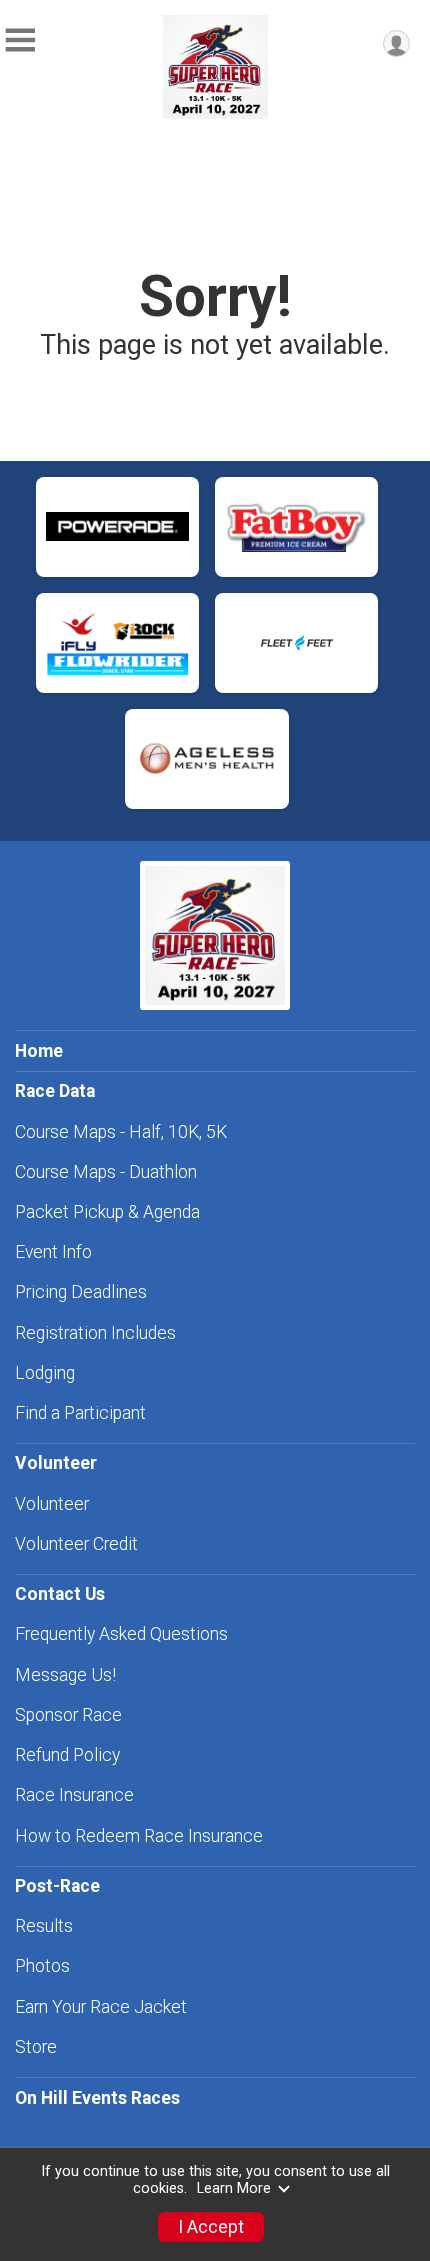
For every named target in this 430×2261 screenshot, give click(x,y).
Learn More (234, 2188)
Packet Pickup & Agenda (107, 1212)
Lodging (45, 1373)
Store (36, 2047)
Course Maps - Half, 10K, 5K (121, 1132)
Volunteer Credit (76, 1544)
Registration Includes (95, 1333)
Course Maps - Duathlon (106, 1172)
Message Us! (65, 1675)
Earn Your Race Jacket (101, 2007)
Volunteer (52, 1504)
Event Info (53, 1252)
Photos (42, 1966)
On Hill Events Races (97, 2098)
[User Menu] (396, 43)
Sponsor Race (68, 1715)
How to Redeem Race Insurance (139, 1836)
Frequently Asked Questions (121, 1634)
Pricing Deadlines (81, 1292)
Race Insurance (74, 1795)
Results (44, 1926)
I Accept (211, 2227)
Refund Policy (67, 1755)
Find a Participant (80, 1413)
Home (39, 1051)
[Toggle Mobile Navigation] (20, 40)
